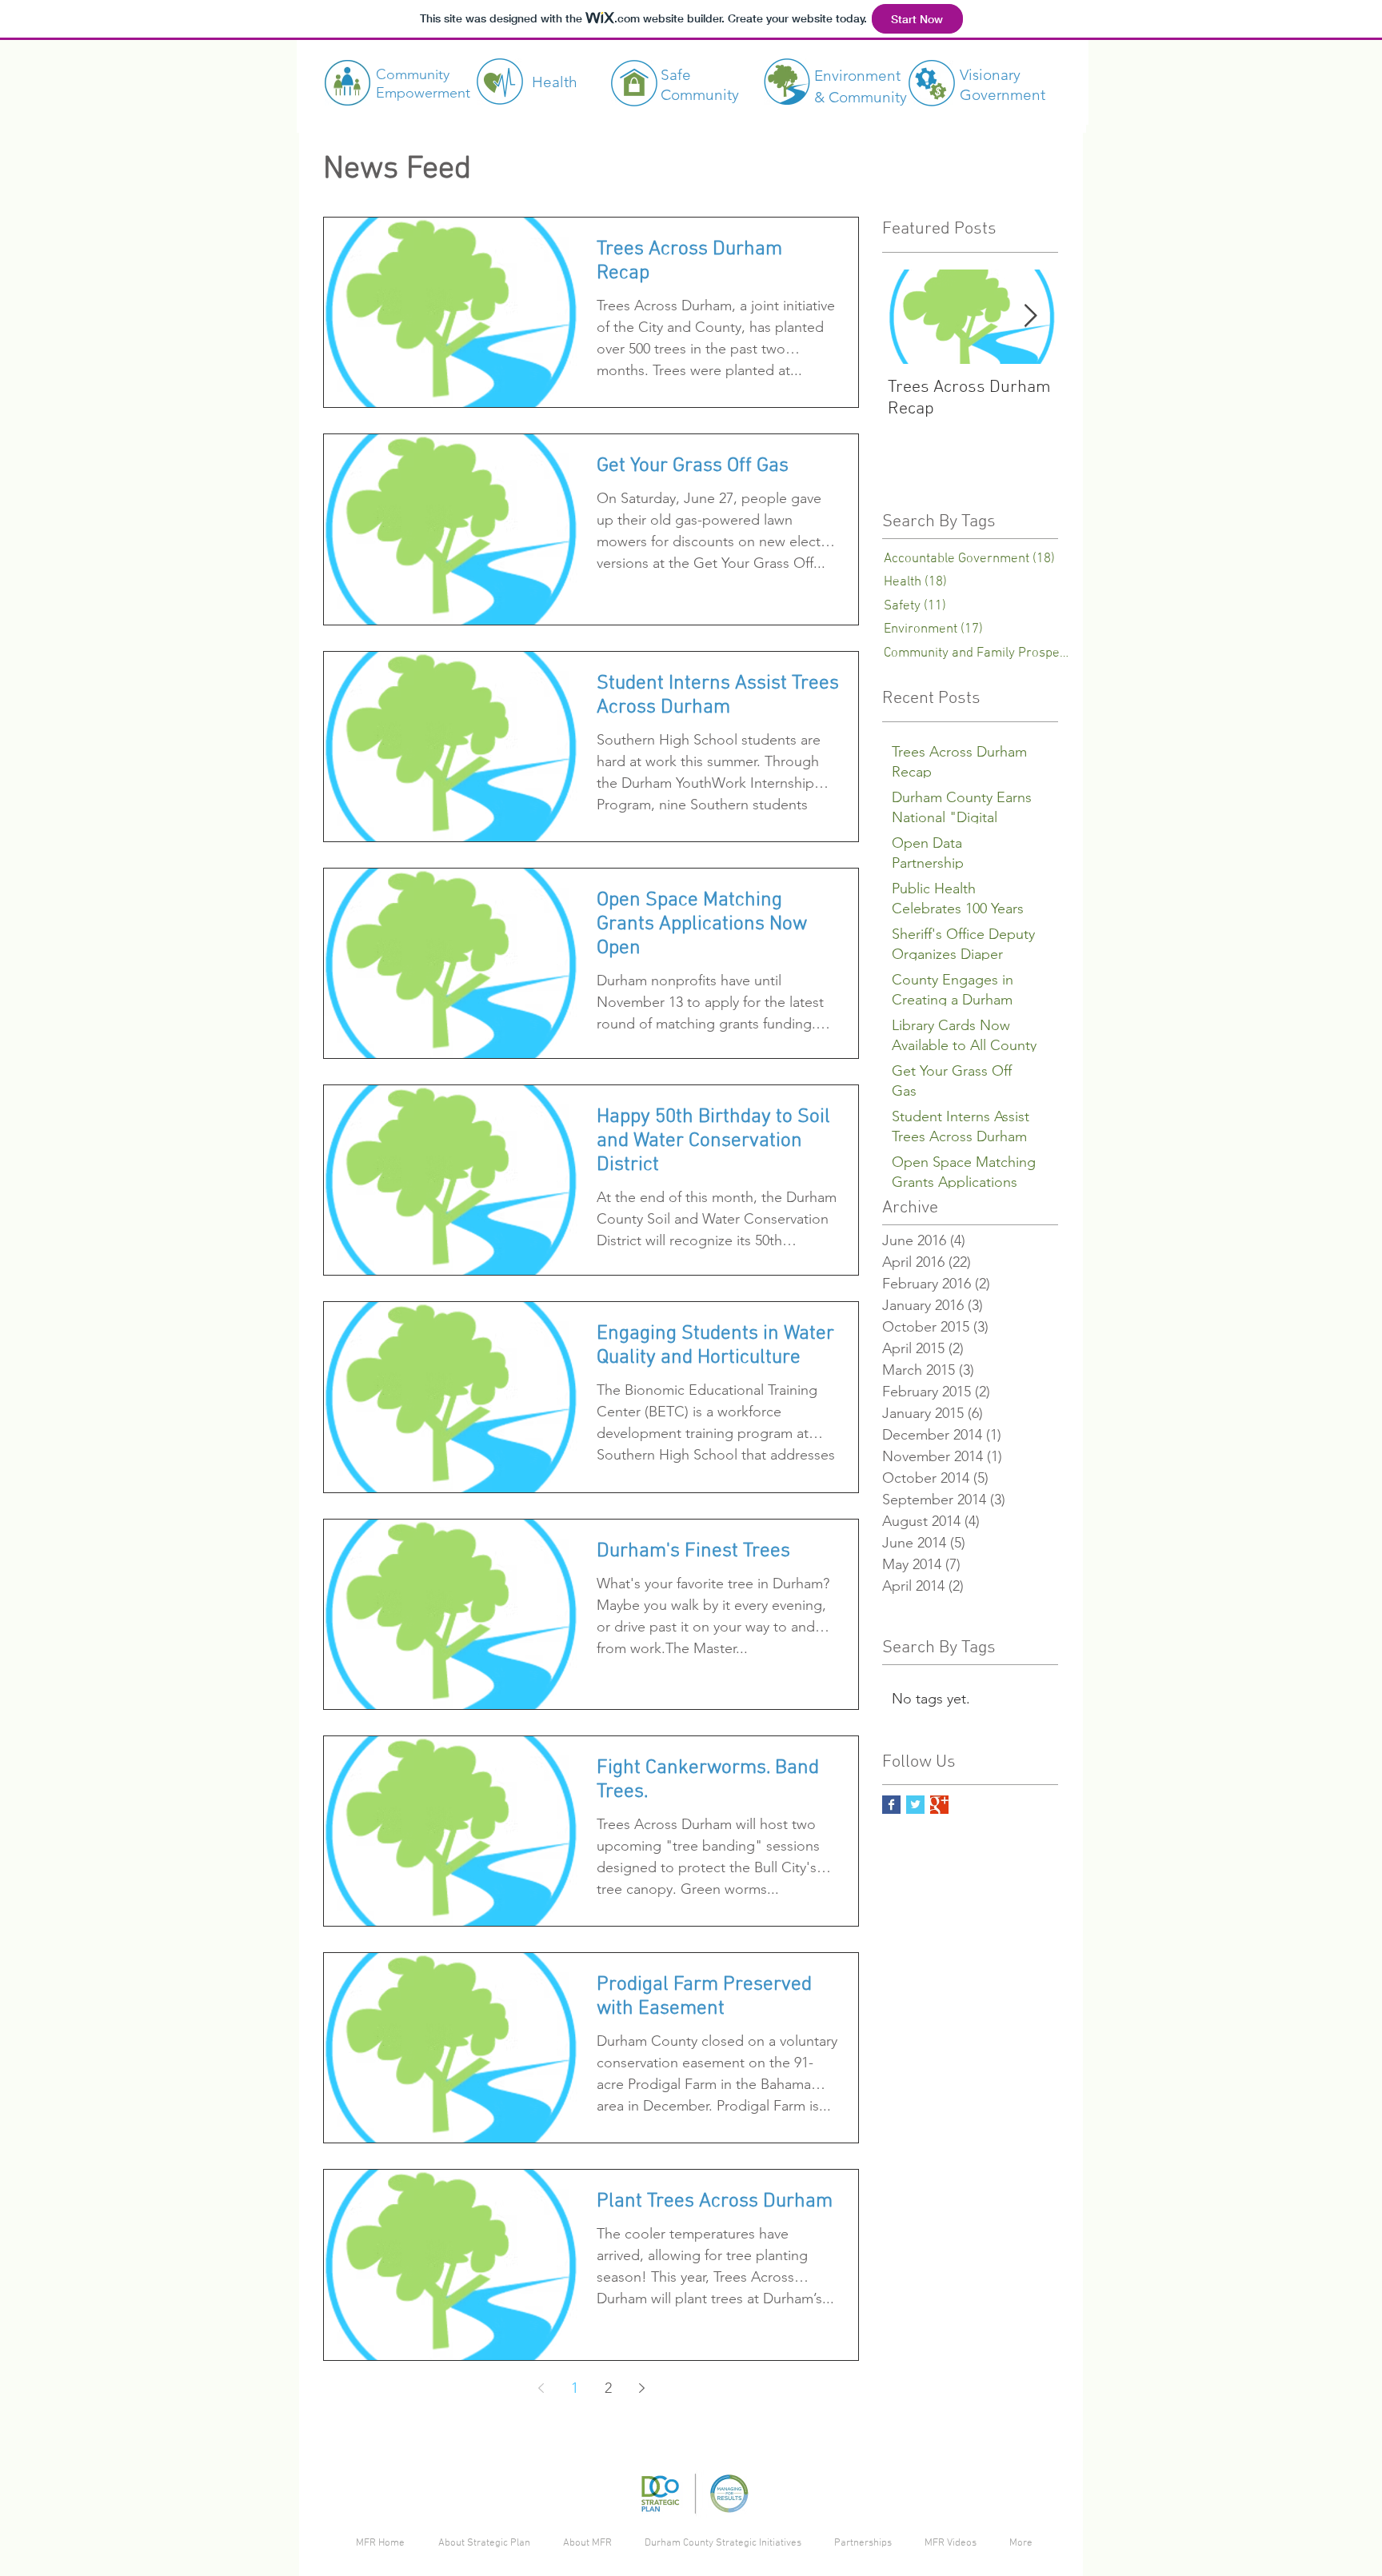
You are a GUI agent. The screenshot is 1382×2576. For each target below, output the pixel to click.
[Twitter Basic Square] (915, 1805)
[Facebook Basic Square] (891, 1805)
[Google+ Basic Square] (939, 1805)
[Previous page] (541, 2388)
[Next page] (641, 2388)
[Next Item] (1030, 317)
